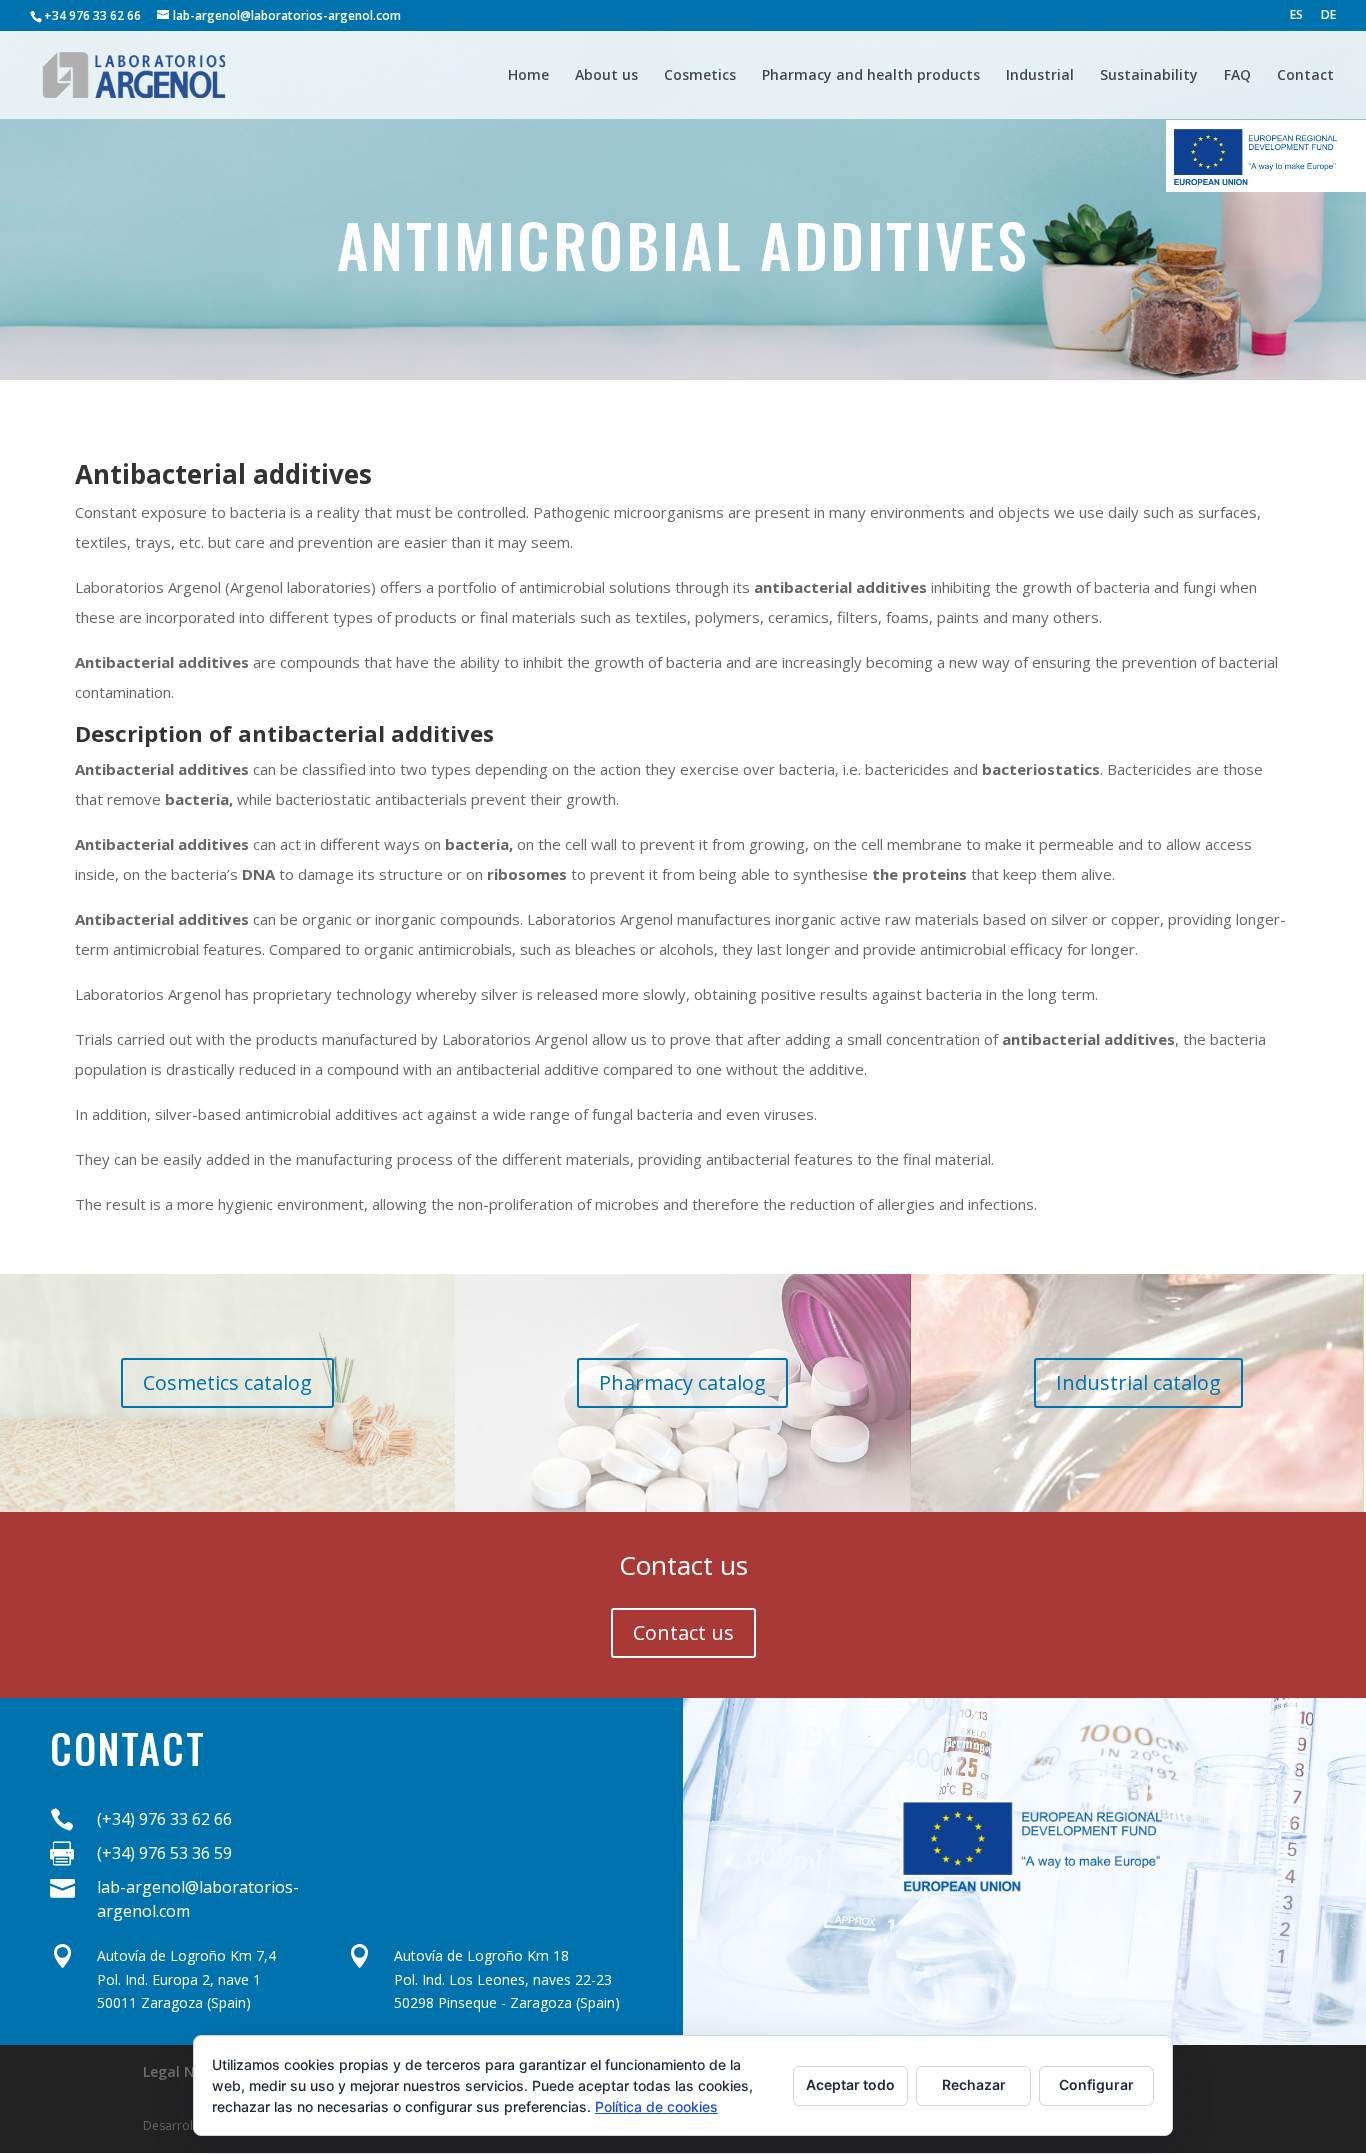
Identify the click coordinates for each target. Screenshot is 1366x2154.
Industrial (1040, 76)
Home (528, 76)
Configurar (1096, 2084)
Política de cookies (656, 2106)
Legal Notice (186, 2071)
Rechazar (974, 2084)
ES (1296, 16)
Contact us (683, 1632)
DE (1328, 16)
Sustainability (1149, 76)
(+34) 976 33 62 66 (164, 1819)
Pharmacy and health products (871, 76)
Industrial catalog (1138, 1382)
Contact (1305, 76)
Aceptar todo (850, 2084)
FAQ (1237, 76)
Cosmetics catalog (227, 1382)
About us (606, 76)
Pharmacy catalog (682, 1382)
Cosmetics (700, 76)
